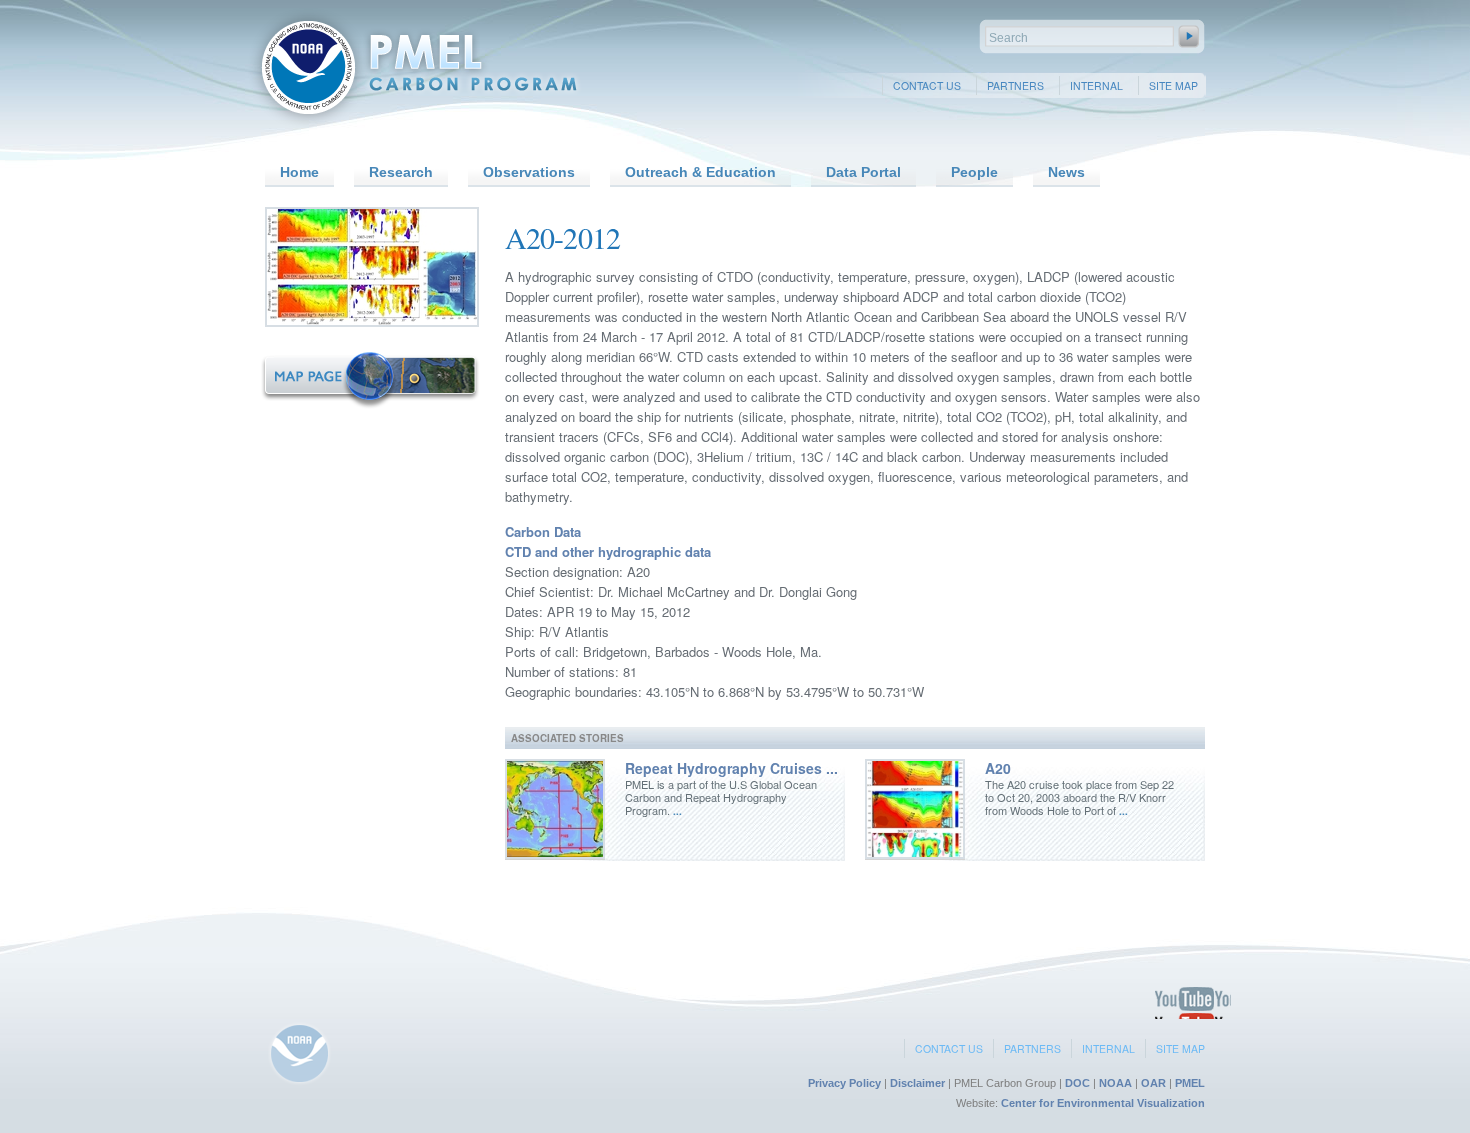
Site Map (1173, 85)
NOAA (1115, 1083)
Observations (529, 172)
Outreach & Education (700, 172)
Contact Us (927, 85)
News (1066, 172)
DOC (1077, 1083)
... (676, 811)
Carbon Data (543, 531)
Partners (1015, 85)
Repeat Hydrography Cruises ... (731, 768)
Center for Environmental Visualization (1103, 1103)
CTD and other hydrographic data (608, 551)
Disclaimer (917, 1083)
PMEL (1190, 1083)
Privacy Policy (844, 1083)
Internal (1096, 85)
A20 (998, 768)
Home (299, 172)
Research (401, 172)
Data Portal (863, 172)
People (974, 172)
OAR (1153, 1083)
